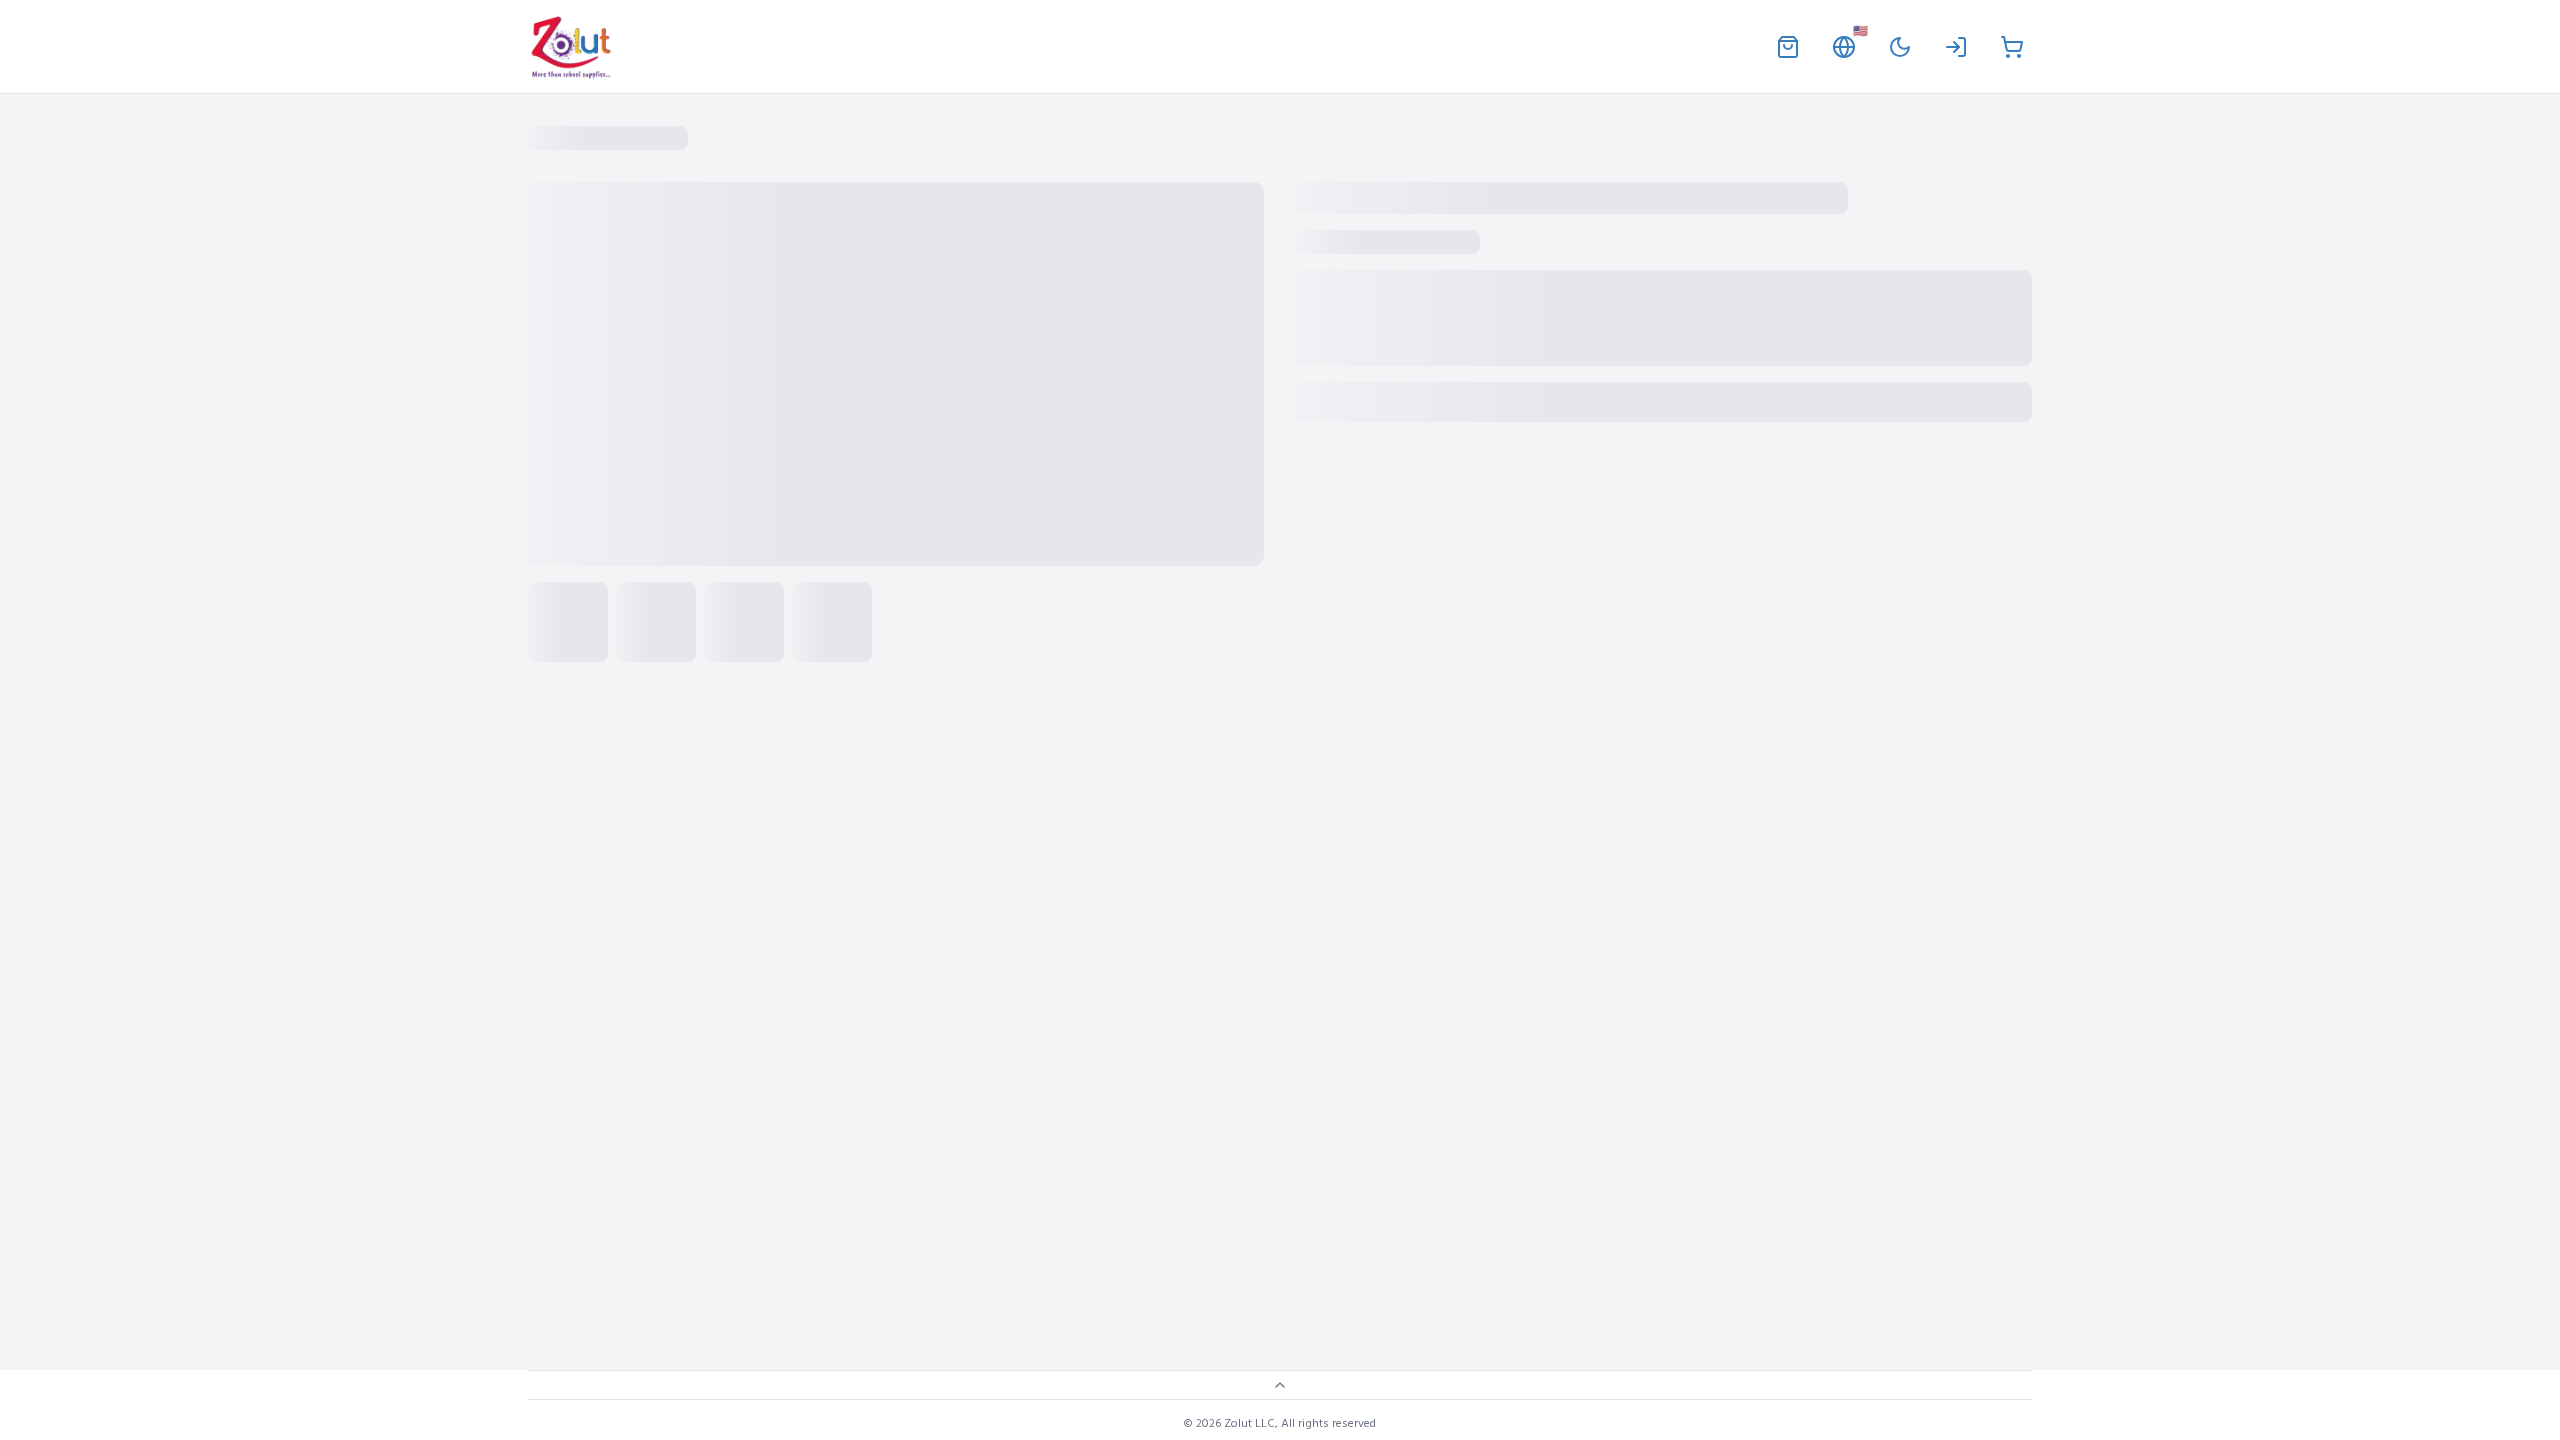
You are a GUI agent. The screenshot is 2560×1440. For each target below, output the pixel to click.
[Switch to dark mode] (1900, 47)
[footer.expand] (1280, 1385)
